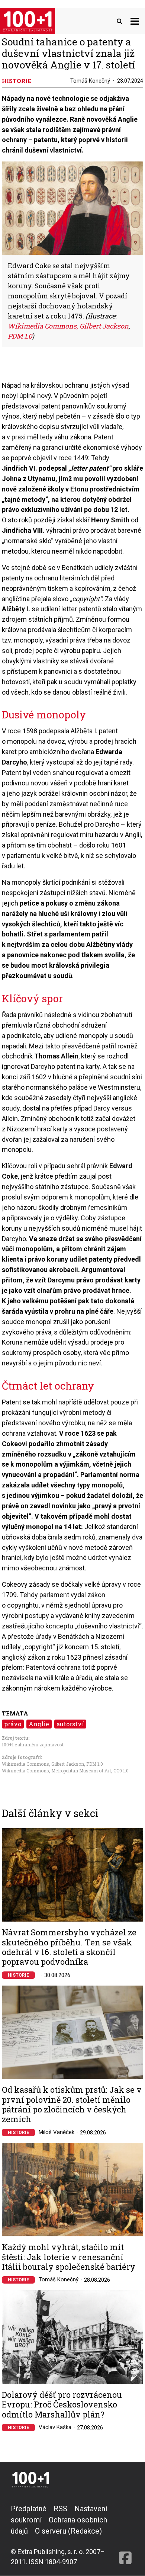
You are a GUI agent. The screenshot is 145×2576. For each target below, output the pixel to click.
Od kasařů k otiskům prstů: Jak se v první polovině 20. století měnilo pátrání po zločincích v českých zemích (72, 2105)
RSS (60, 2509)
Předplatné (29, 2509)
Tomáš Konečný (90, 81)
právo (13, 1724)
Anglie (39, 1724)
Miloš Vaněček (57, 2132)
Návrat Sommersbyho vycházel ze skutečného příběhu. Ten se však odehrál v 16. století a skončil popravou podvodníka (69, 1947)
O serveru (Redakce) (68, 2531)
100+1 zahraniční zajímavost (33, 1744)
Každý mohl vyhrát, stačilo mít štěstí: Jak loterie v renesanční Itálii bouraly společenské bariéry (69, 2257)
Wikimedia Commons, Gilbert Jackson (43, 1764)
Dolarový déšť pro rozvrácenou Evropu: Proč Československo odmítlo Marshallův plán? (62, 2405)
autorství (70, 1724)
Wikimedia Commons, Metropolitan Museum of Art (57, 1771)
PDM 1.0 (95, 1764)
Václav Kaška (55, 2427)
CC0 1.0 (121, 1771)
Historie (18, 1975)
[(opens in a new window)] (125, 2535)
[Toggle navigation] (135, 21)
